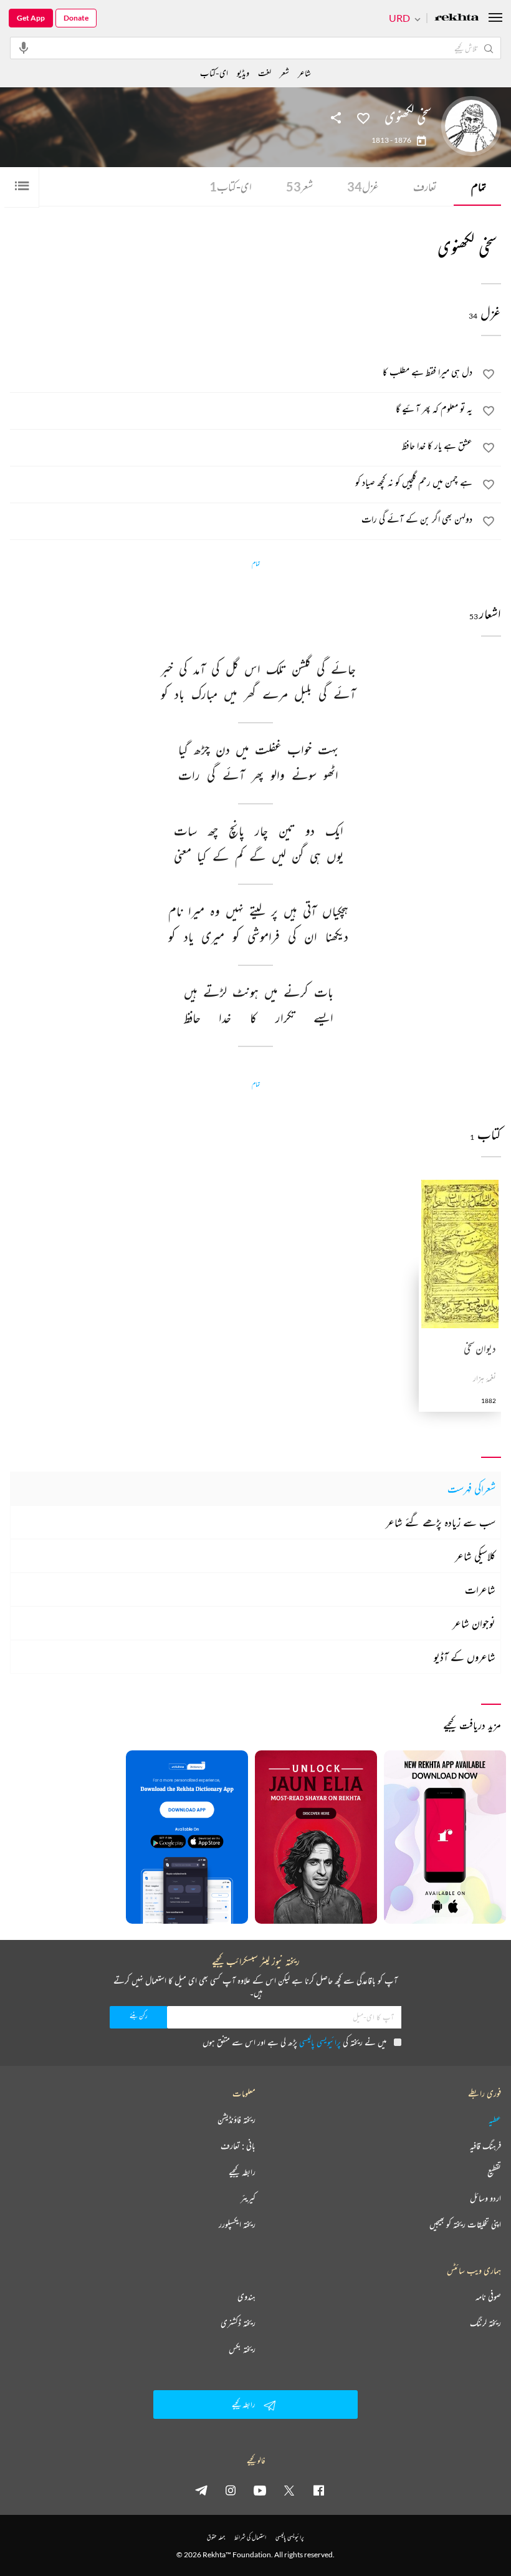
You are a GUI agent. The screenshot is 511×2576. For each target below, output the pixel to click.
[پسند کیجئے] (363, 117)
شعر (299, 186)
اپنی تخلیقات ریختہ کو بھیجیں (465, 2224)
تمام (479, 186)
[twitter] (289, 2490)
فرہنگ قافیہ (485, 2146)
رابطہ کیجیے (242, 2172)
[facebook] (318, 2490)
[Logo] (457, 18)
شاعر (304, 73)
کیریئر (248, 2198)
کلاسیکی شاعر (475, 1556)
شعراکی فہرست (471, 1488)
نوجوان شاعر (474, 1623)
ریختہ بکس (242, 2349)
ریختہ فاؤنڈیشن (236, 2120)
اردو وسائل (485, 2198)
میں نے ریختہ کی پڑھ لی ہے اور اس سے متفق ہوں (294, 2042)
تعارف (425, 186)
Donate (76, 18)
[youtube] (260, 2490)
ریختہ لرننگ (485, 2323)
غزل (363, 186)
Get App (31, 18)
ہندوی (246, 2297)
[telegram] (201, 2490)
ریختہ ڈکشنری (238, 2323)
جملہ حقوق (216, 2537)
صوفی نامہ (488, 2297)
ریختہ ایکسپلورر (237, 2224)
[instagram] (231, 2490)
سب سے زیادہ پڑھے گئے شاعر (441, 1522)
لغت (265, 73)
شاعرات (480, 1589)
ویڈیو (243, 73)
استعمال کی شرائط (250, 2537)
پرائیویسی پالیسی (320, 2042)
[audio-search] (24, 47)
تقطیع (494, 2172)
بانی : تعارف (238, 2146)
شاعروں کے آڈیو (465, 1657)
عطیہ (495, 2120)
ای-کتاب (231, 186)
